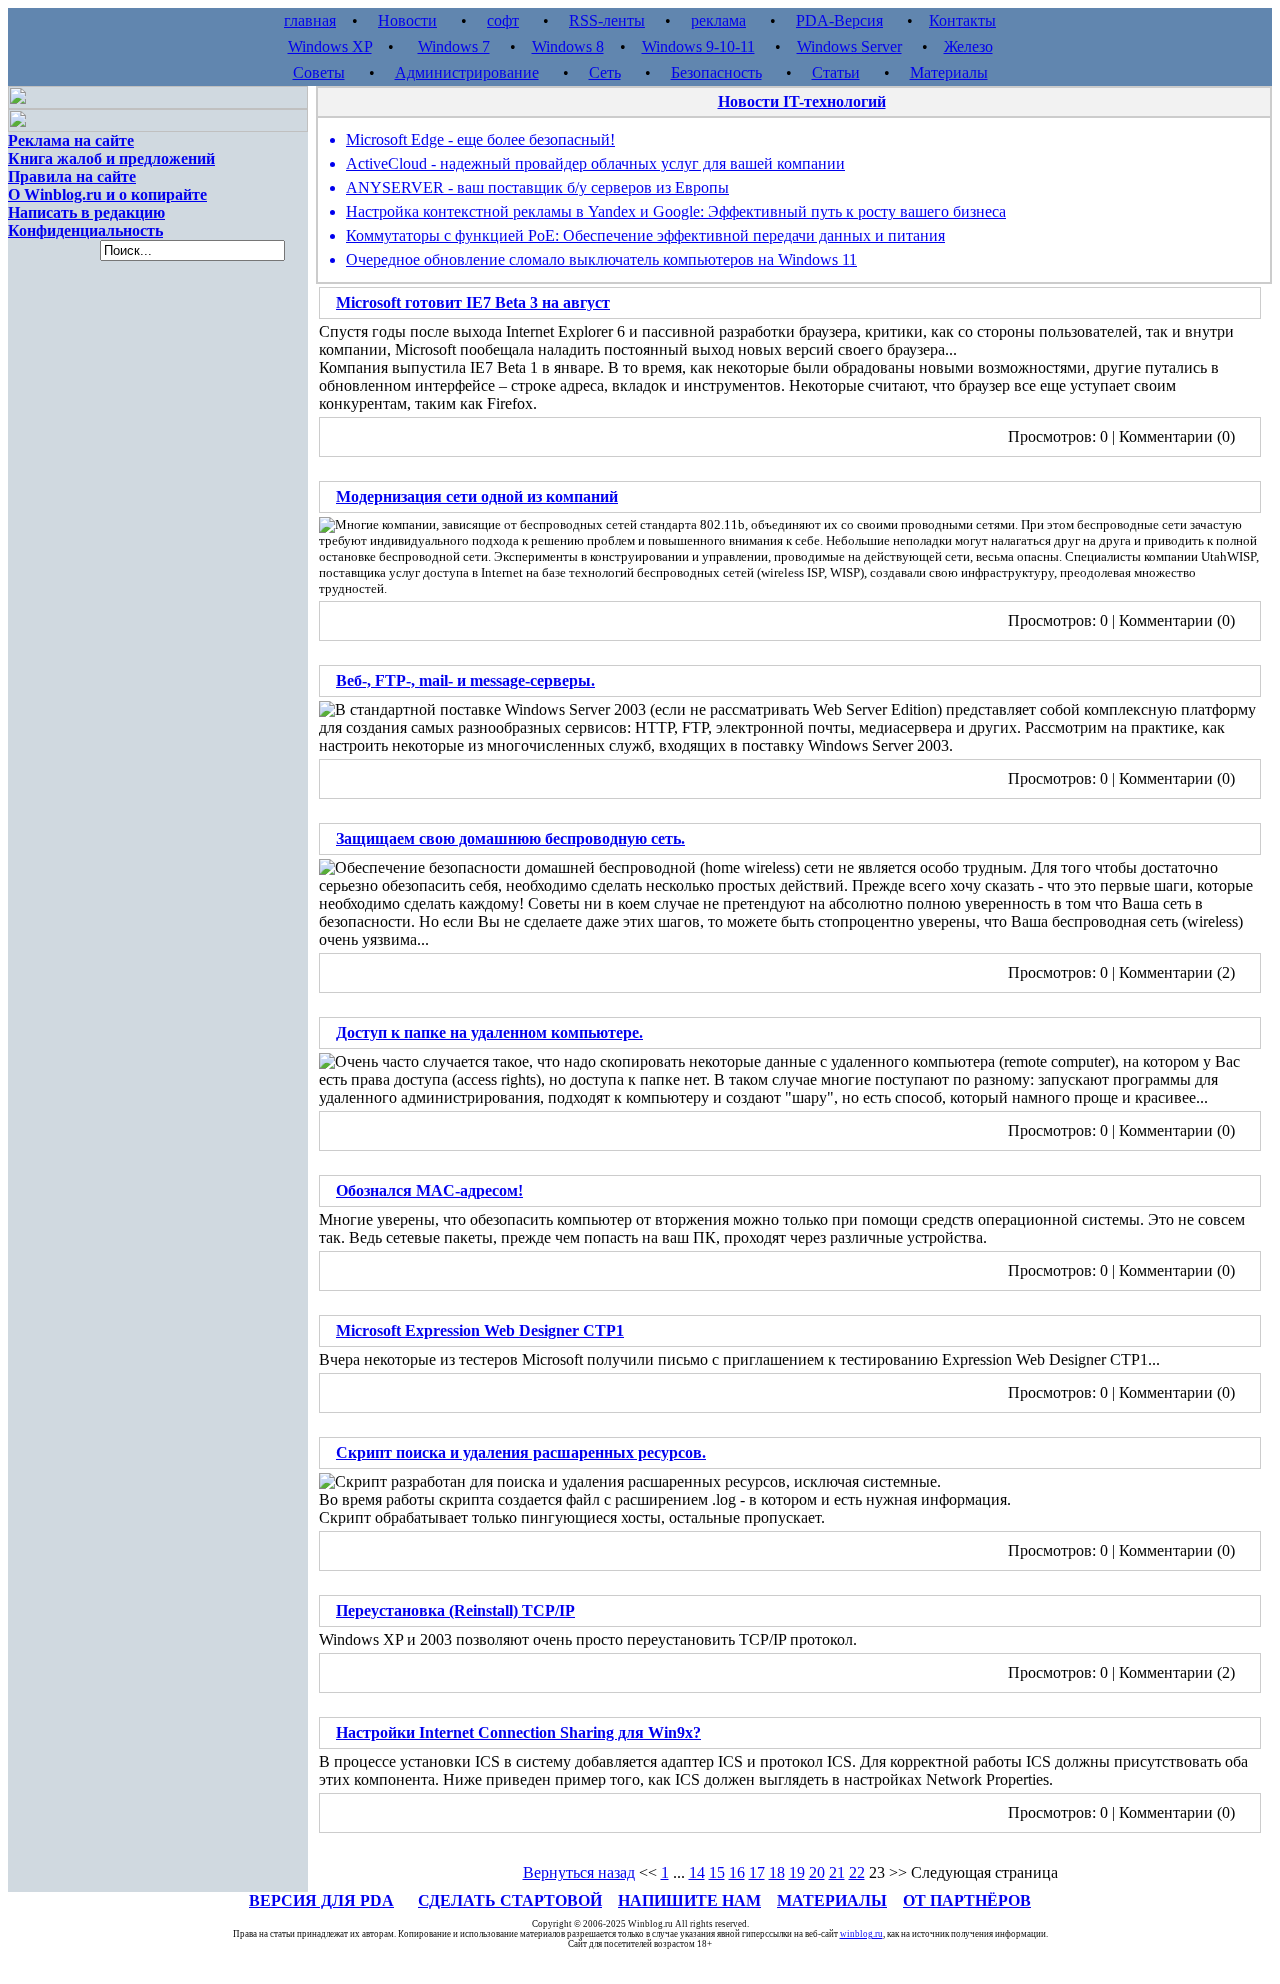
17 (757, 1872)
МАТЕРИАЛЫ (832, 1900)
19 (797, 1872)
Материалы (949, 72)
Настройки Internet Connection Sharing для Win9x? (518, 1732)
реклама (718, 20)
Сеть (605, 72)
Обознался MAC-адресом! (429, 1190)
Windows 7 (454, 46)
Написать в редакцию (86, 212)
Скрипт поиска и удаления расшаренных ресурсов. (521, 1452)
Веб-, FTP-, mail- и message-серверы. (465, 680)
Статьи (836, 72)
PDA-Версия (839, 20)
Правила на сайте (72, 176)
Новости (407, 20)
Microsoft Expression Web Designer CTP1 (480, 1330)
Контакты (962, 20)
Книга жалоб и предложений (111, 158)
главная (310, 20)
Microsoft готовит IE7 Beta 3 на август (473, 302)
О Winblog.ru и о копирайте (107, 194)
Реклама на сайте (71, 140)
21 (837, 1872)
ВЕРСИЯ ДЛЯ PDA (321, 1900)
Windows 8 (568, 46)
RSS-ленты (607, 20)
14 (697, 1872)
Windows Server (849, 46)
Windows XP (330, 46)
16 (737, 1872)
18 (777, 1872)
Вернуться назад (579, 1872)
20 (817, 1872)
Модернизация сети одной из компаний (477, 496)
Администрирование (467, 72)
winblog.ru (861, 1934)
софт (503, 20)
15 (717, 1872)
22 (857, 1872)
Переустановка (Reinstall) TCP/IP (455, 1610)
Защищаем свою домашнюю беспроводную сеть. (510, 838)
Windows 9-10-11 (698, 46)
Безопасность (716, 72)
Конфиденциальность (85, 230)
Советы (319, 72)
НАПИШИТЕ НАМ (689, 1900)
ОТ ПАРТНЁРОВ (967, 1900)
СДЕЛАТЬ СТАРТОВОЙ (510, 1900)
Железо (968, 46)
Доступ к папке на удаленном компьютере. (489, 1032)
